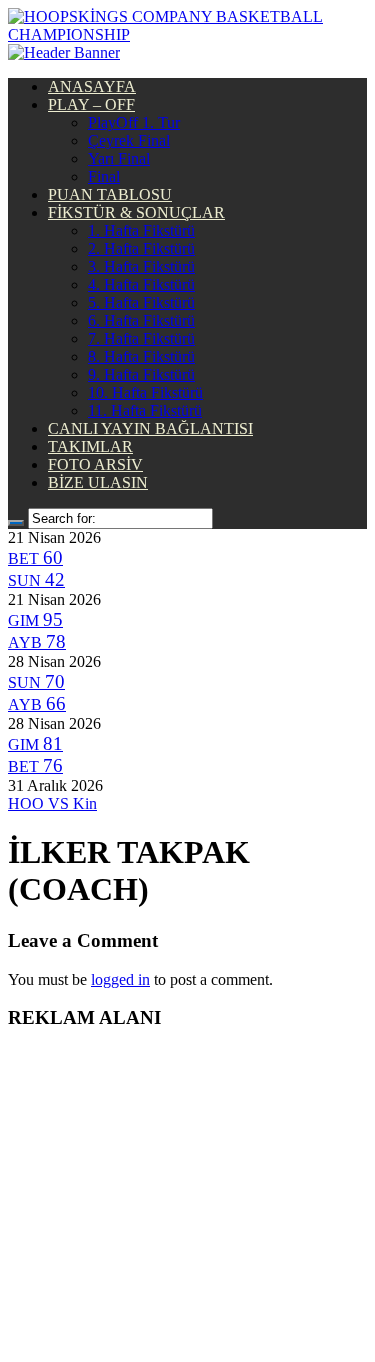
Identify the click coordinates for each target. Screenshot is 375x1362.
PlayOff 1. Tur (134, 122)
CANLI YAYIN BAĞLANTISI (150, 428)
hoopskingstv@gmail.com (187, 1302)
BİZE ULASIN (98, 482)
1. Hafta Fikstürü (141, 230)
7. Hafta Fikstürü (141, 338)
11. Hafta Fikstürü (145, 410)
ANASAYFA (92, 86)
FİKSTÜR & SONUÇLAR (136, 212)
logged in (120, 979)
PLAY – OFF (91, 104)
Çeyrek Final (129, 140)
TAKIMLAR (90, 446)
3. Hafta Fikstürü (141, 266)
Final (104, 176)
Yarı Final (119, 158)
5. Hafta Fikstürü (141, 302)
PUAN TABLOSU (110, 194)
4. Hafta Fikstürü (141, 284)
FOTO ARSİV (95, 464)
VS (52, 803)
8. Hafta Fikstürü (141, 356)
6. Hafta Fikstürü (141, 320)
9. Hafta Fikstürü (141, 374)
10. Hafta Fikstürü (145, 392)
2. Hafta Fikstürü (141, 248)
